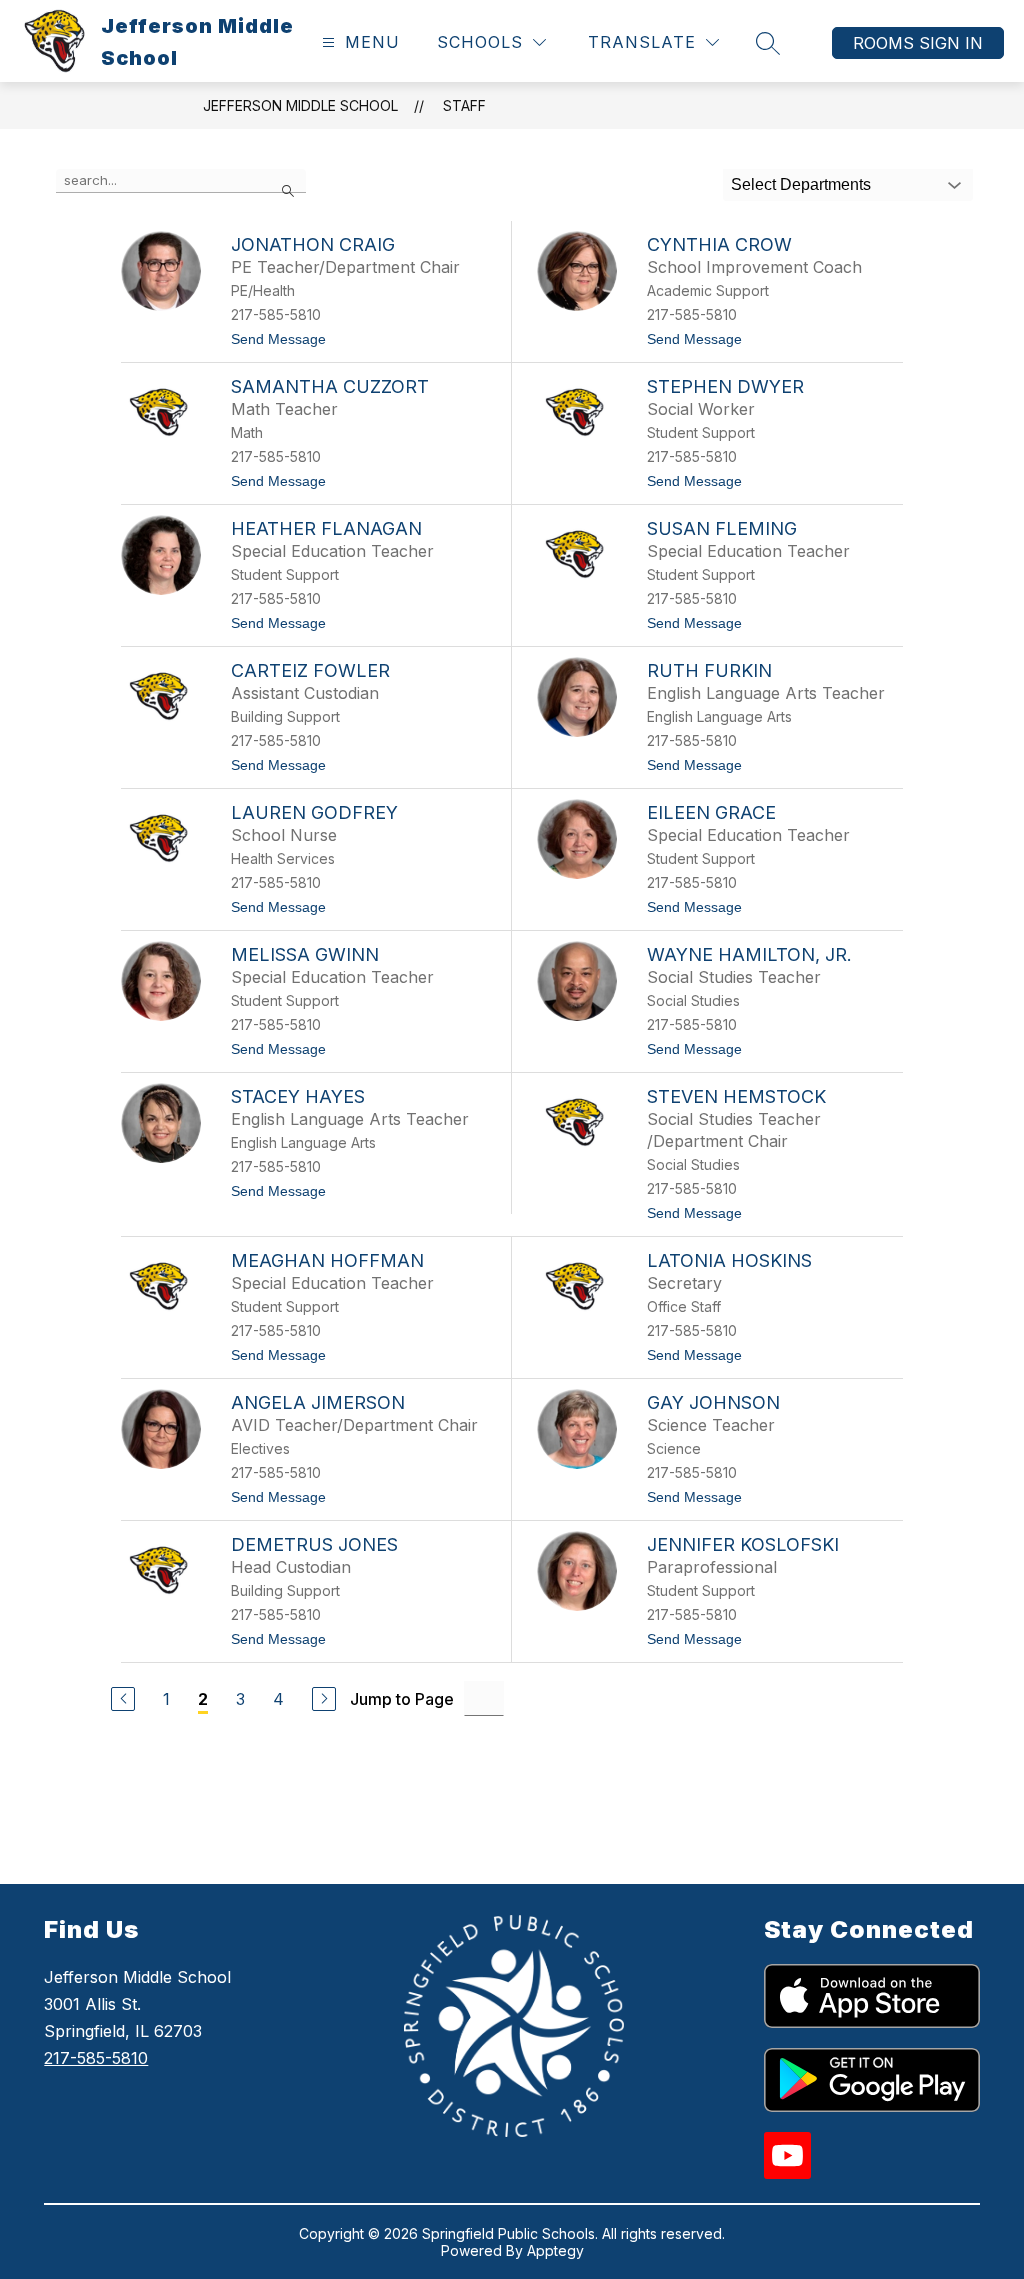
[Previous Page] (123, 1699)
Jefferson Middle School (300, 105)
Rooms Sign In (918, 43)
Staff (464, 105)
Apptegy (555, 2250)
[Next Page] (324, 1699)
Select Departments (801, 184)
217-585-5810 (96, 2058)
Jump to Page (402, 1699)
